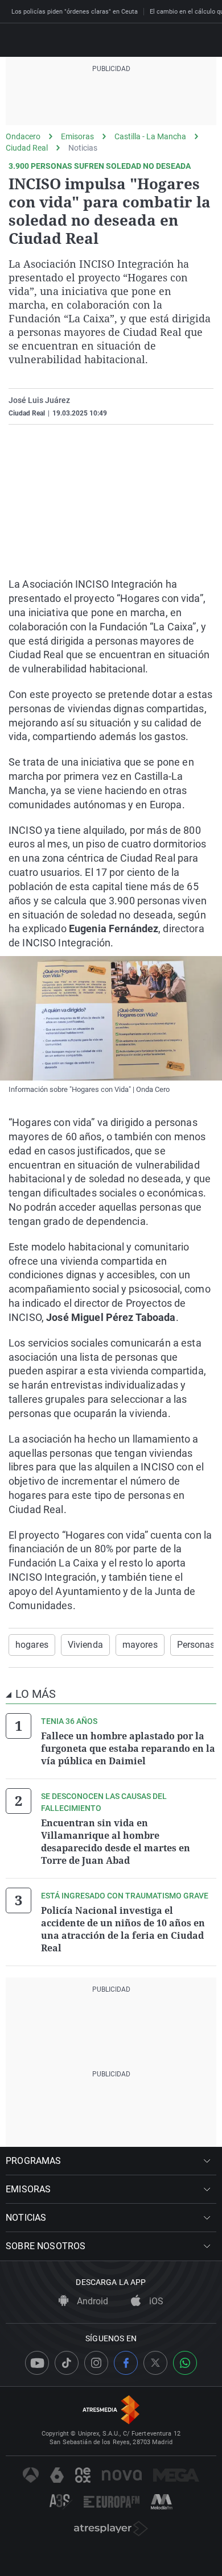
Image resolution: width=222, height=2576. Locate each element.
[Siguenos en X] (155, 2363)
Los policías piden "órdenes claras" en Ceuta (75, 12)
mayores (140, 1645)
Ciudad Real (27, 148)
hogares (32, 1645)
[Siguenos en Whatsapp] (185, 2363)
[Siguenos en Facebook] (126, 2363)
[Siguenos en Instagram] (96, 2363)
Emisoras (77, 136)
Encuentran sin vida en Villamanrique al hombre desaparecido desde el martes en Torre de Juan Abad (116, 1842)
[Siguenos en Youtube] (37, 2363)
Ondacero (23, 136)
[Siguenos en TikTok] (67, 2363)
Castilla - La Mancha (150, 136)
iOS (155, 2301)
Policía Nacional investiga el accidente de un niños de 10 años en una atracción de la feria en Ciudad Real (123, 1929)
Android (91, 2301)
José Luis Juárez (39, 400)
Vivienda (85, 1645)
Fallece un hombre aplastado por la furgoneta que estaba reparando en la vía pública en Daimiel (128, 1748)
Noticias (83, 148)
